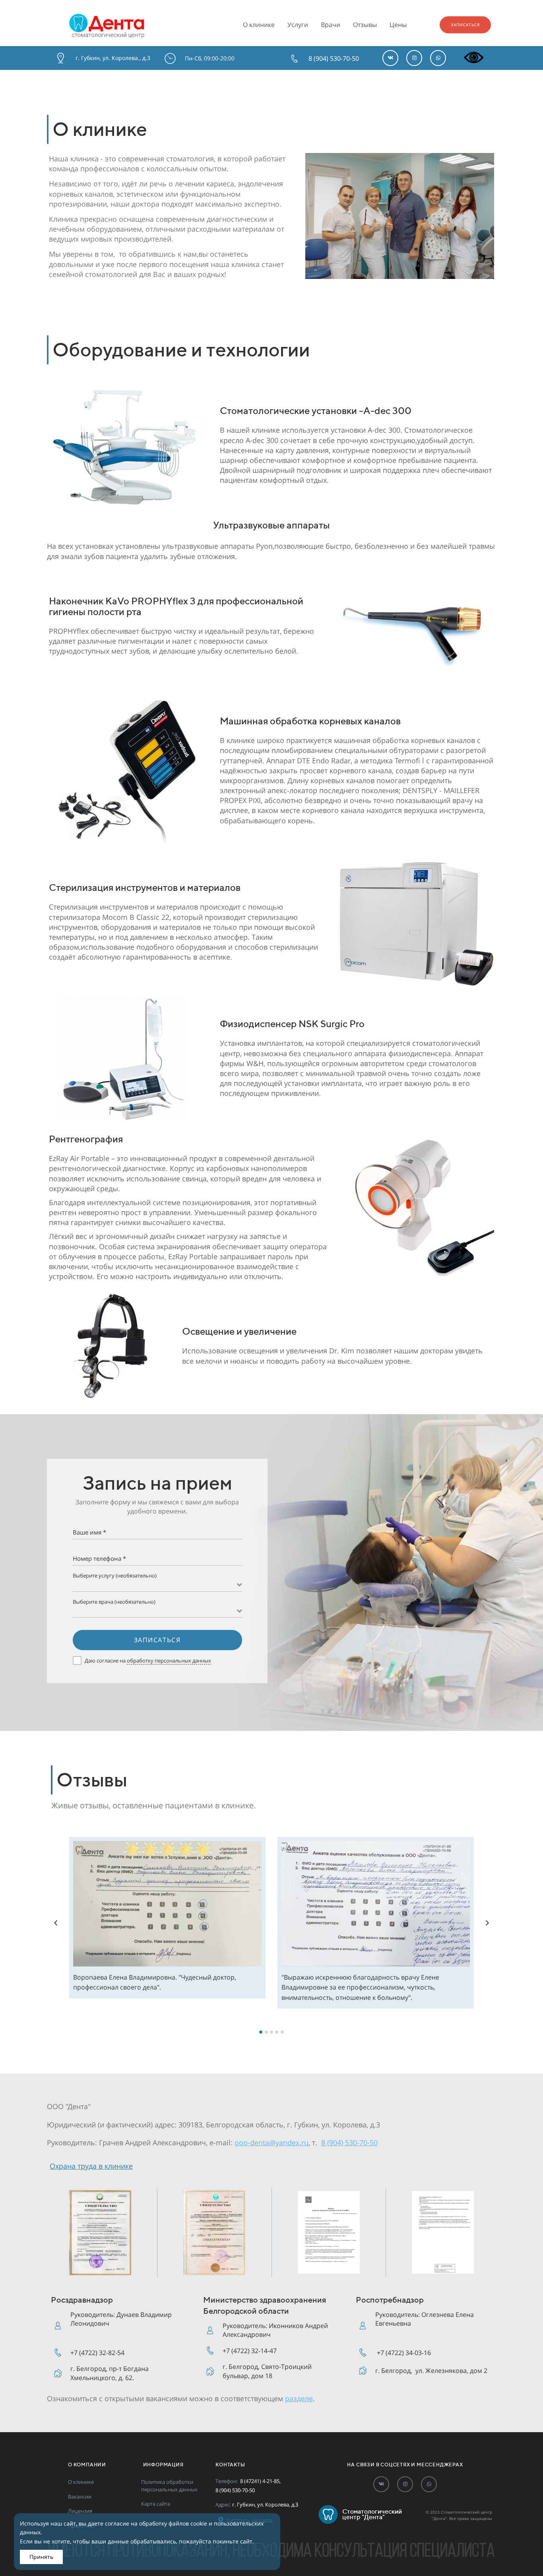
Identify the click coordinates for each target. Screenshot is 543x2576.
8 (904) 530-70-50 (349, 2142)
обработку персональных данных (169, 1661)
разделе (299, 2398)
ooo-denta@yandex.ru (271, 2142)
